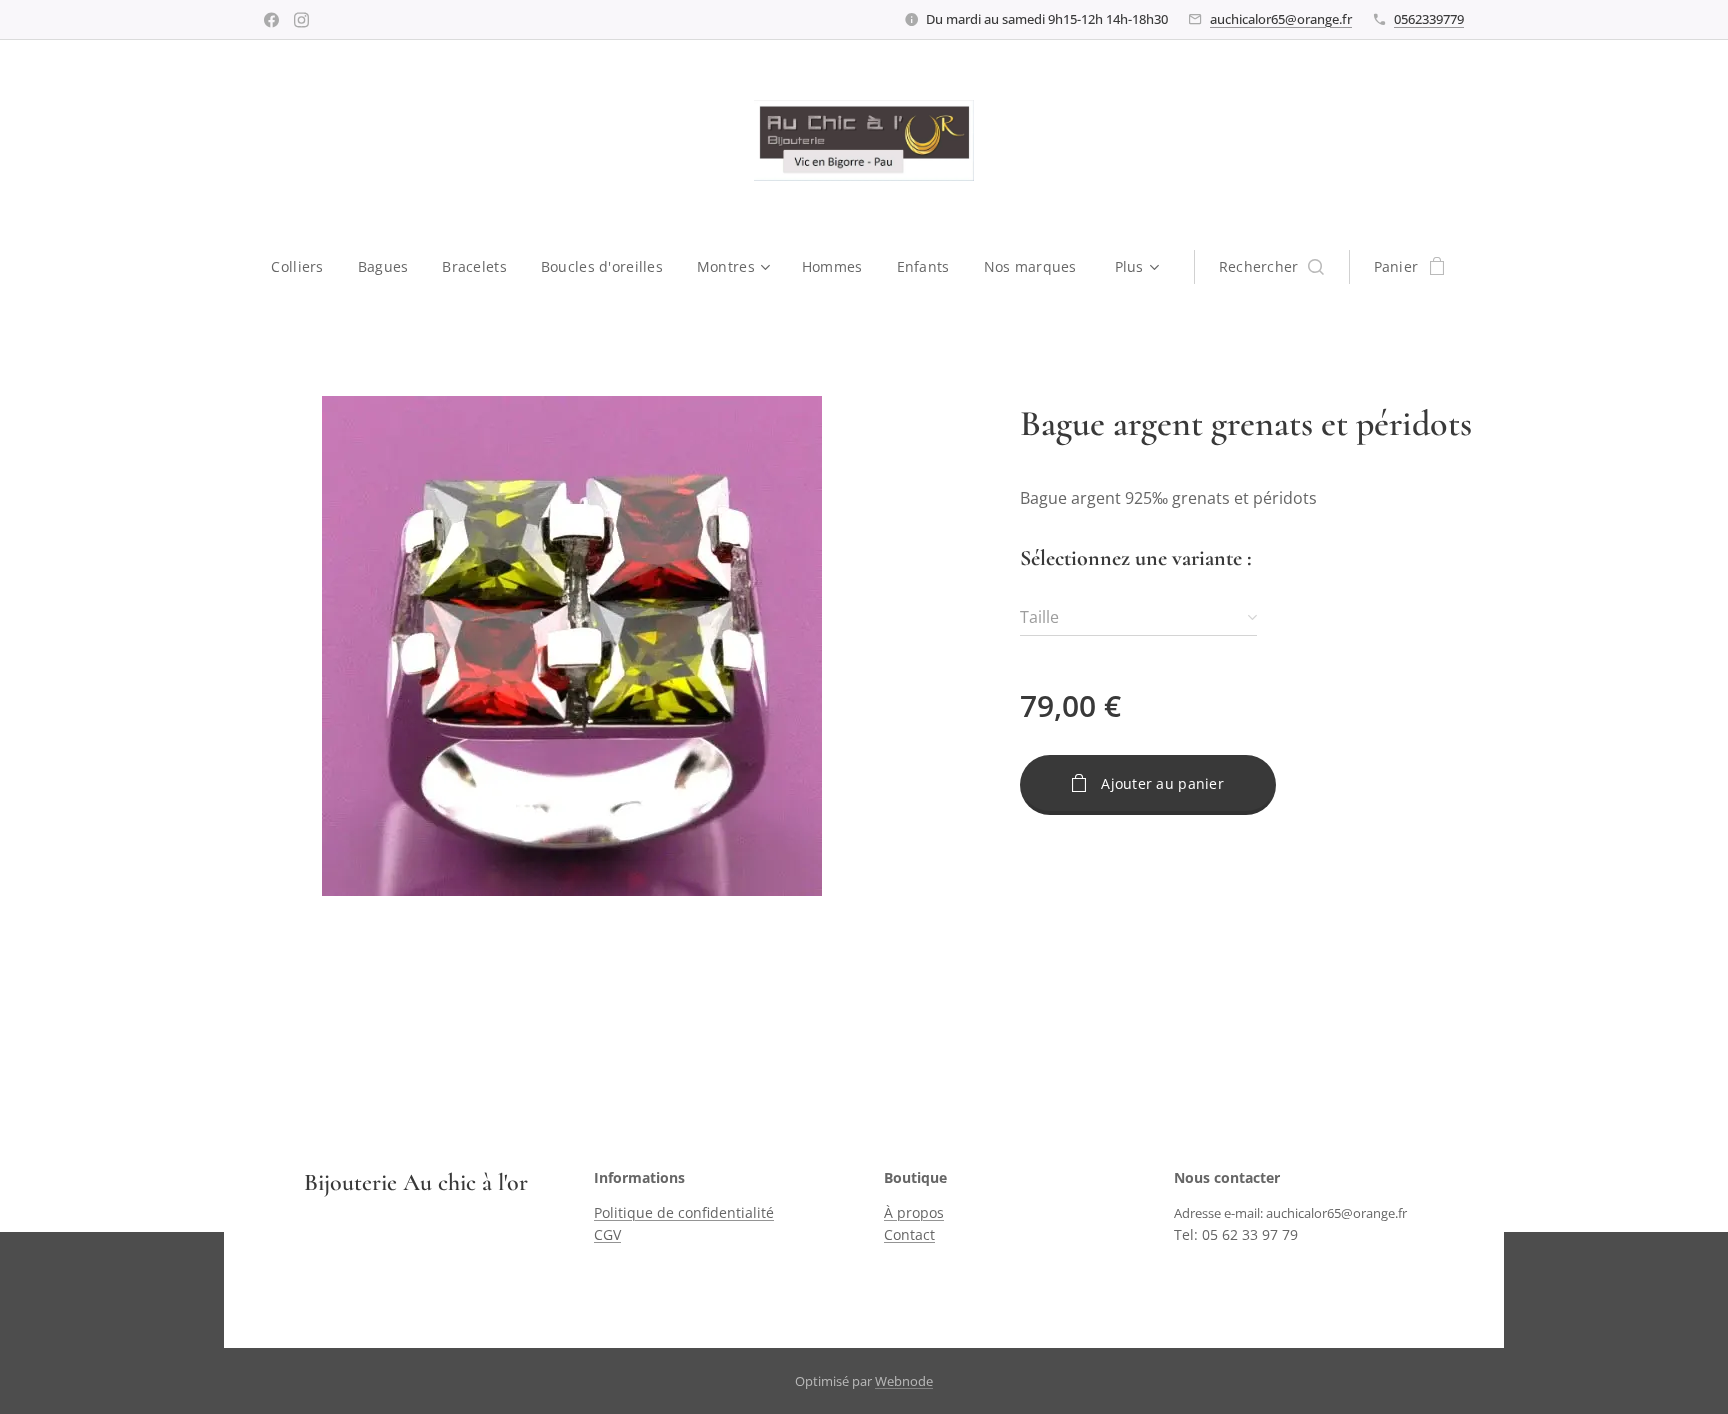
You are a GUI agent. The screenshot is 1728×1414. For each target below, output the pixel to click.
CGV (607, 1234)
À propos (914, 1212)
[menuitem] (305, 267)
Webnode (904, 1381)
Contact (909, 1234)
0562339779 (1429, 19)
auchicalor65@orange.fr (1281, 19)
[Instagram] (301, 20)
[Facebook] (271, 20)
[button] (1271, 267)
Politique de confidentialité (684, 1212)
